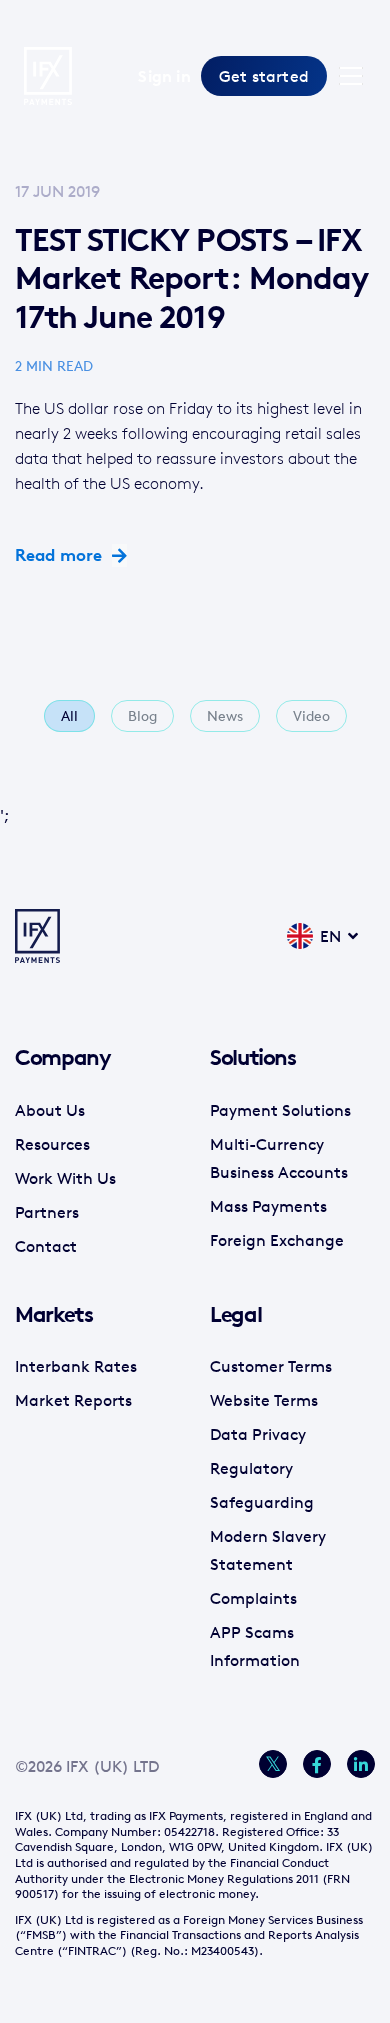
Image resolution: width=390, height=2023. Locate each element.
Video (311, 716)
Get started (264, 76)
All (69, 716)
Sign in (164, 76)
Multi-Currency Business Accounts (279, 1158)
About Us (50, 1110)
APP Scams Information (255, 1646)
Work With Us (65, 1178)
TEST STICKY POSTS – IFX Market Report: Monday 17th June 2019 (191, 278)
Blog (142, 716)
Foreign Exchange (277, 1240)
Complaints (253, 1598)
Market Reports (73, 1400)
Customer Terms (271, 1366)
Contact (46, 1246)
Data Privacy (258, 1434)
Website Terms (264, 1400)
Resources (52, 1144)
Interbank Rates (76, 1366)
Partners (47, 1212)
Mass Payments (268, 1206)
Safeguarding (262, 1502)
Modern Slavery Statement (268, 1550)
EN (330, 936)
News (225, 716)
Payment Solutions (280, 1110)
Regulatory (251, 1468)
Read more (58, 555)
